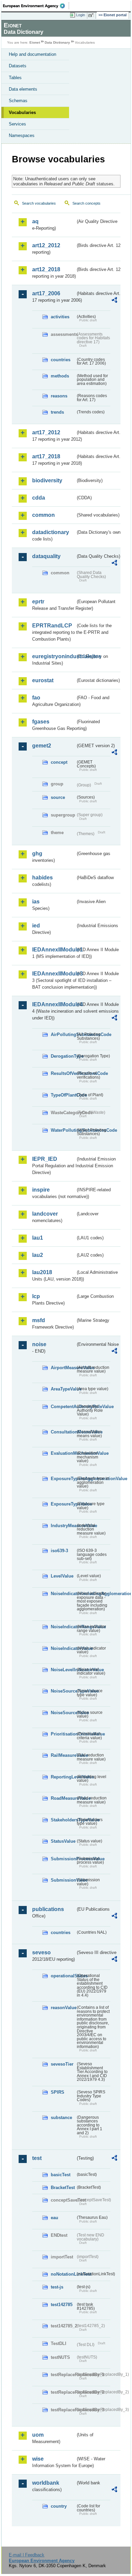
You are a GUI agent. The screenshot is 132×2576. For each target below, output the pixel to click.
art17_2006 (46, 293)
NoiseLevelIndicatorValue (63, 1670)
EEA (36, 6)
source (58, 797)
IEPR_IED (45, 1159)
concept (59, 762)
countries (61, 360)
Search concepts (86, 203)
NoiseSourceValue (63, 1713)
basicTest (61, 2175)
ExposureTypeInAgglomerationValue (63, 1479)
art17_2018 (46, 456)
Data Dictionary (57, 42)
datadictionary (51, 532)
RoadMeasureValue (63, 1798)
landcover (45, 1214)
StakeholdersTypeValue (63, 1820)
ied (36, 926)
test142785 (62, 2305)
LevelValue (62, 1576)
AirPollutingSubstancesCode (63, 1034)
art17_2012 (46, 432)
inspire (41, 1190)
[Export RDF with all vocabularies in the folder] (114, 301)
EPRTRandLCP (52, 626)
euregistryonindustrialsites (54, 656)
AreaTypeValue (63, 1389)
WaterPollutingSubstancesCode (63, 1130)
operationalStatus (63, 1976)
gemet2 (42, 746)
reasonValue (63, 2008)
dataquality (46, 556)
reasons (59, 396)
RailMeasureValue (63, 1755)
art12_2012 (46, 245)
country (59, 2506)
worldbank (46, 2483)
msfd (39, 1320)
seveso (41, 1952)
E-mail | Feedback (27, 2555)
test (37, 2158)
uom (38, 2435)
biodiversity (47, 480)
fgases (41, 722)
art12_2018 (46, 269)
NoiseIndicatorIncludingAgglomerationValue (63, 1594)
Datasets (18, 66)
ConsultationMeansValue (63, 1432)
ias (36, 902)
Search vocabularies (39, 203)
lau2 (38, 1255)
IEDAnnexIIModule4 (54, 1004)
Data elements (23, 89)
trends (57, 412)
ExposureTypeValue (63, 1504)
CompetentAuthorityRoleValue (63, 1407)
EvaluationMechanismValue (63, 1453)
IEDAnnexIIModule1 (54, 950)
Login (81, 15)
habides (42, 878)
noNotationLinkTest (63, 2274)
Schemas (18, 101)
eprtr (38, 602)
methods (60, 376)
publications (48, 1909)
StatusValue (63, 1841)
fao (36, 698)
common (43, 515)
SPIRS (58, 2092)
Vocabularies (22, 112)
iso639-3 (59, 1551)
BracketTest (63, 2188)
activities (60, 317)
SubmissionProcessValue (63, 1859)
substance (61, 2118)
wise (38, 2459)
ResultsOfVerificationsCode (63, 1073)
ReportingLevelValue (63, 1777)
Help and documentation (32, 54)
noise (39, 1344)
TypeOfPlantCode (63, 1095)
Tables (15, 78)
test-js (57, 2287)
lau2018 (42, 1272)
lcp (36, 1296)
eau (54, 2218)
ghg (37, 854)
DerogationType (63, 1056)
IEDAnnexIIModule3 (54, 974)
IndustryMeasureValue (63, 1526)
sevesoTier (62, 2064)
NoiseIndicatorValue (63, 1648)
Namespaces (22, 135)
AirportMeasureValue (63, 1368)
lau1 (38, 1238)
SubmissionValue (63, 1880)
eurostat (43, 680)
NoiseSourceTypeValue (63, 1691)
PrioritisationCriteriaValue (63, 1734)
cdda (39, 498)
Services (17, 124)
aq (35, 221)
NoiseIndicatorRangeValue (63, 1627)
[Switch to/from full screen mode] (92, 15)
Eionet (35, 42)
